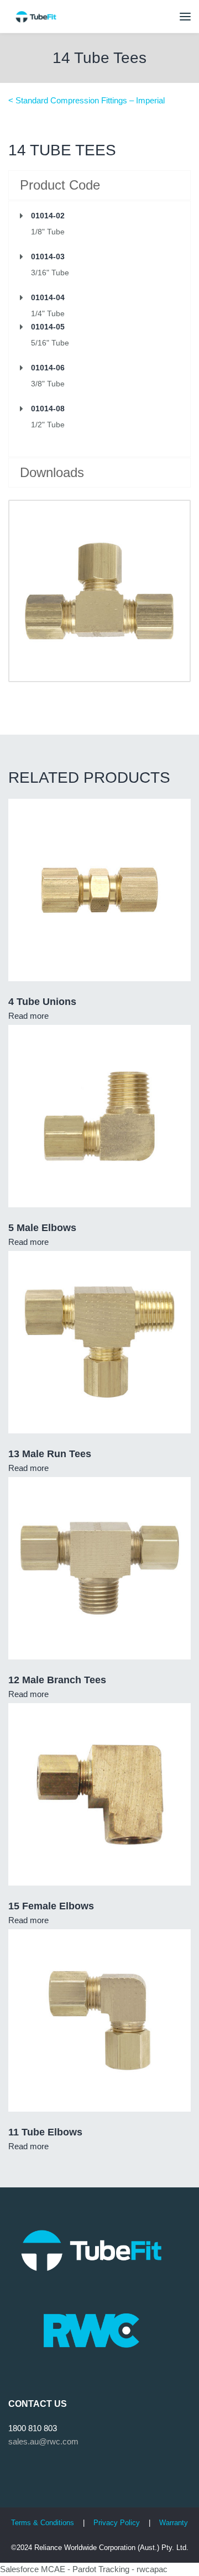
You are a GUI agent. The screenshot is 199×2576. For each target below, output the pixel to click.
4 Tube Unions (42, 1002)
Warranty (174, 2523)
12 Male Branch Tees (57, 1680)
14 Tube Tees (99, 58)
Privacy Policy (118, 2523)
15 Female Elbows (51, 1906)
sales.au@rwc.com (43, 2441)
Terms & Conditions (43, 2523)
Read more (28, 1016)
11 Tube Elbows (45, 2132)
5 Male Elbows (42, 1228)
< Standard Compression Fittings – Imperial (87, 100)
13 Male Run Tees (50, 1454)
